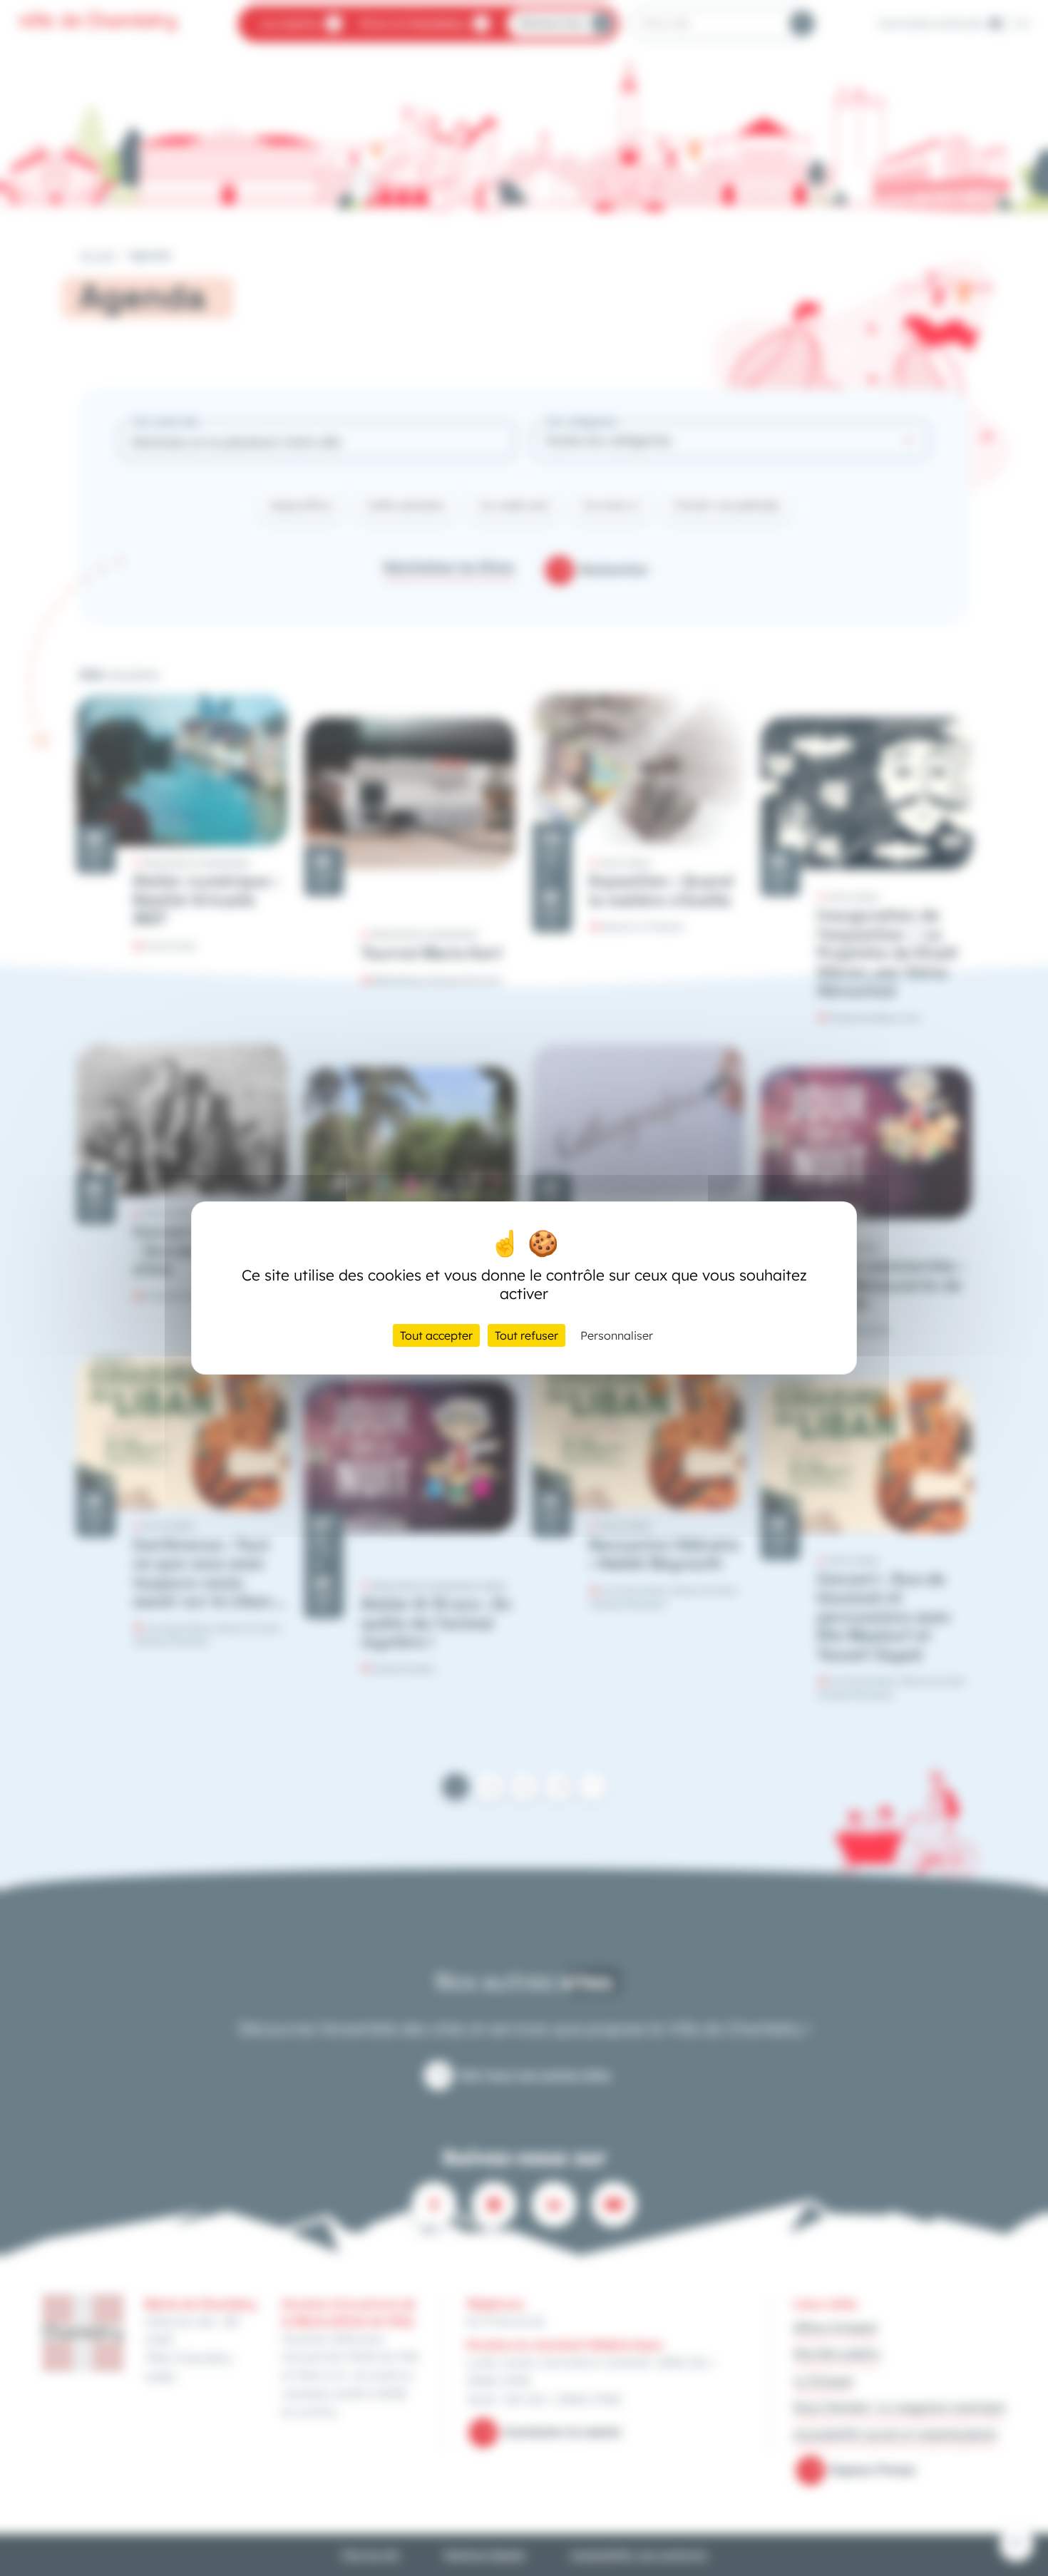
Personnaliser (617, 1335)
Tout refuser (526, 1335)
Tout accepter (436, 1335)
